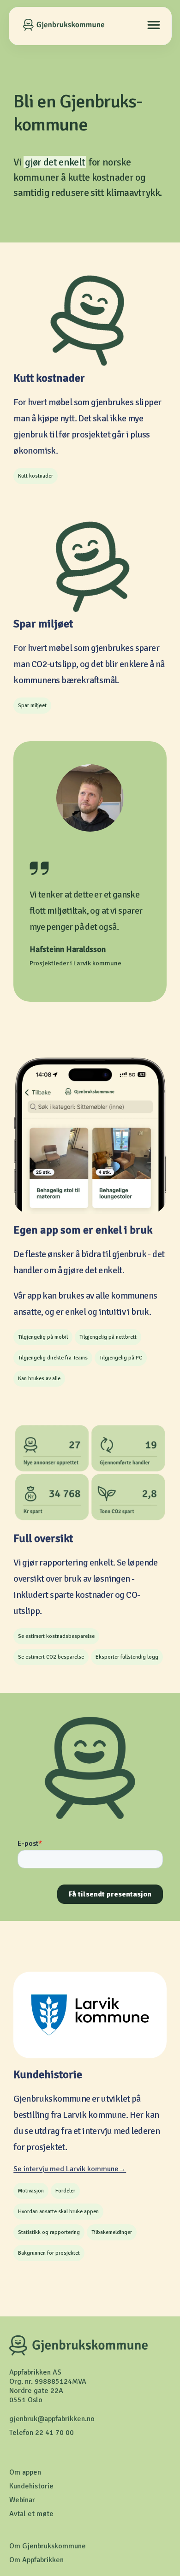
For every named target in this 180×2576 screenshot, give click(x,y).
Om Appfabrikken (36, 2560)
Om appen (25, 2472)
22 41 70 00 (54, 2433)
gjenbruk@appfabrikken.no (52, 2419)
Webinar (22, 2500)
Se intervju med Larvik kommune (66, 2169)
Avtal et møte (31, 2514)
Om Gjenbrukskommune (48, 2546)
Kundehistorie (31, 2486)
